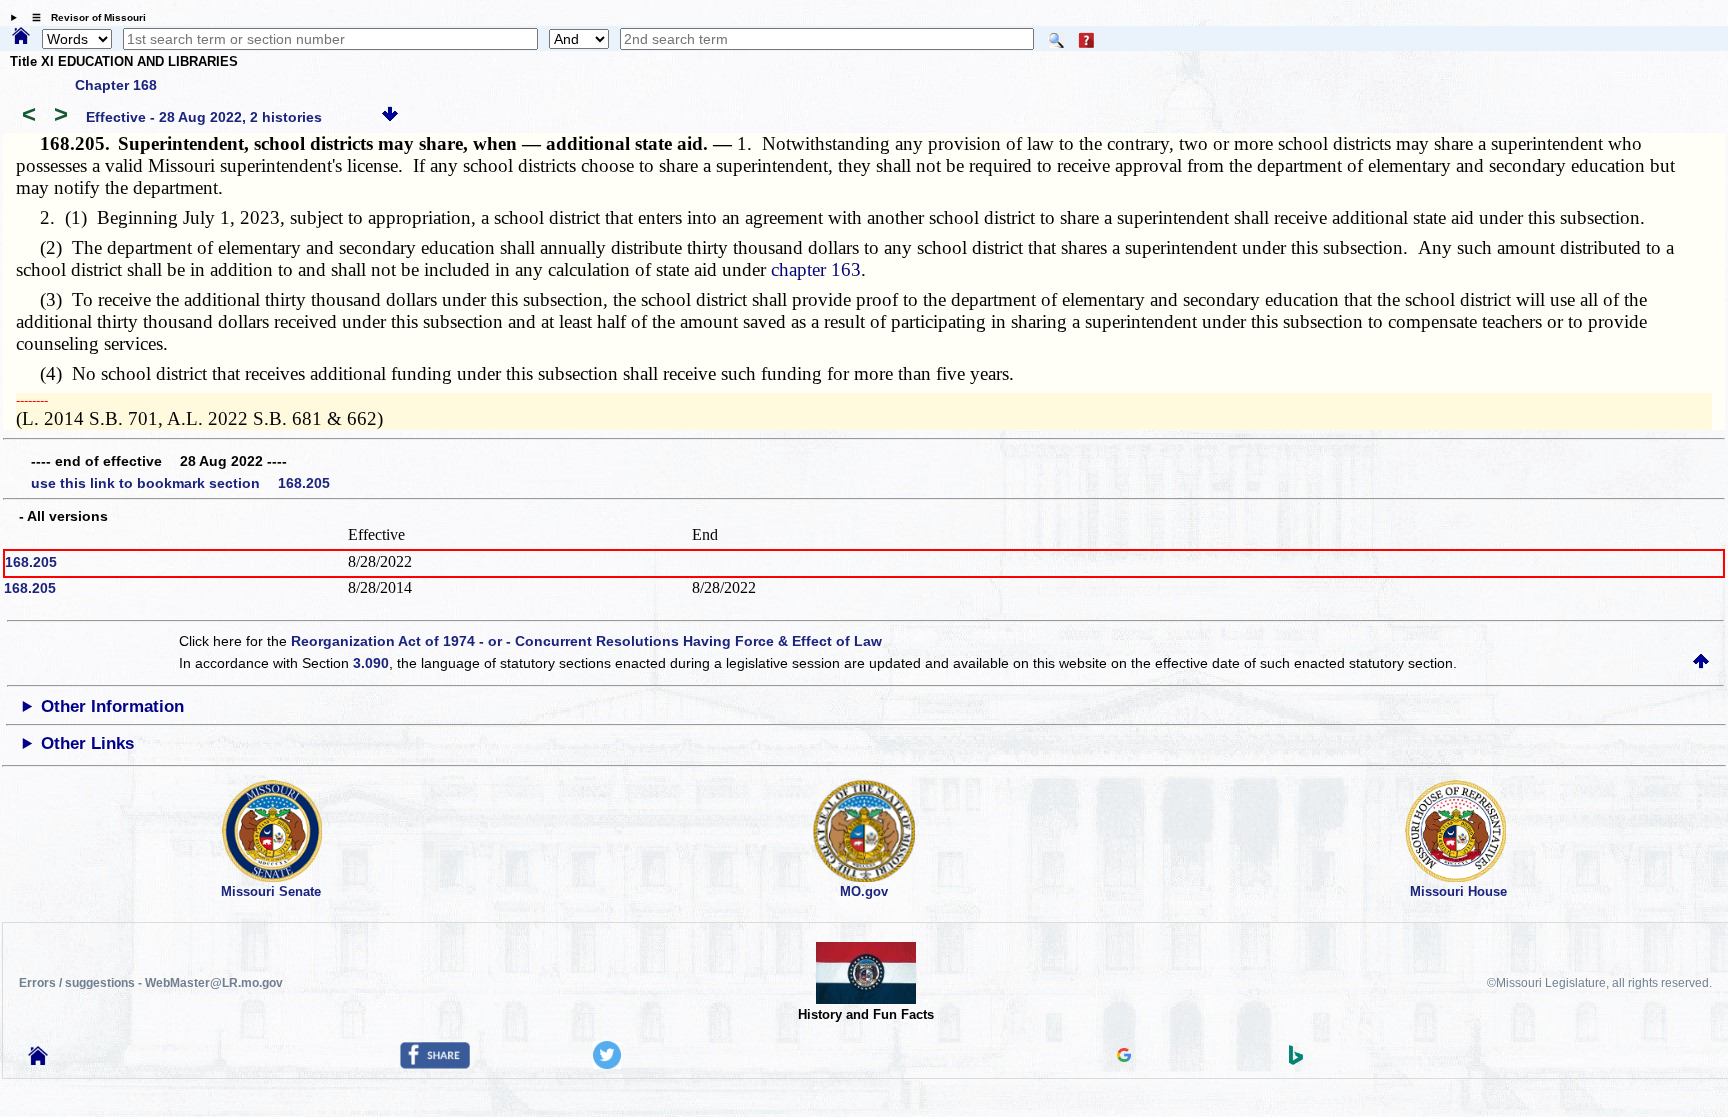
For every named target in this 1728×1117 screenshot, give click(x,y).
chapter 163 (816, 269)
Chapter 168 (116, 85)
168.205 (31, 562)
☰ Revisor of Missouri (84, 17)
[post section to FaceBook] (435, 1064)
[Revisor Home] (38, 1060)
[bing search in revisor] (1296, 1060)
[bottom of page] (390, 117)
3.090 (371, 663)
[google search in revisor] (1124, 1057)
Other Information (112, 706)
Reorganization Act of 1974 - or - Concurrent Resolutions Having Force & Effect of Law (586, 641)
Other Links (87, 743)
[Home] (21, 37)
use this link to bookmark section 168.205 (180, 483)
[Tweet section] (607, 1064)
